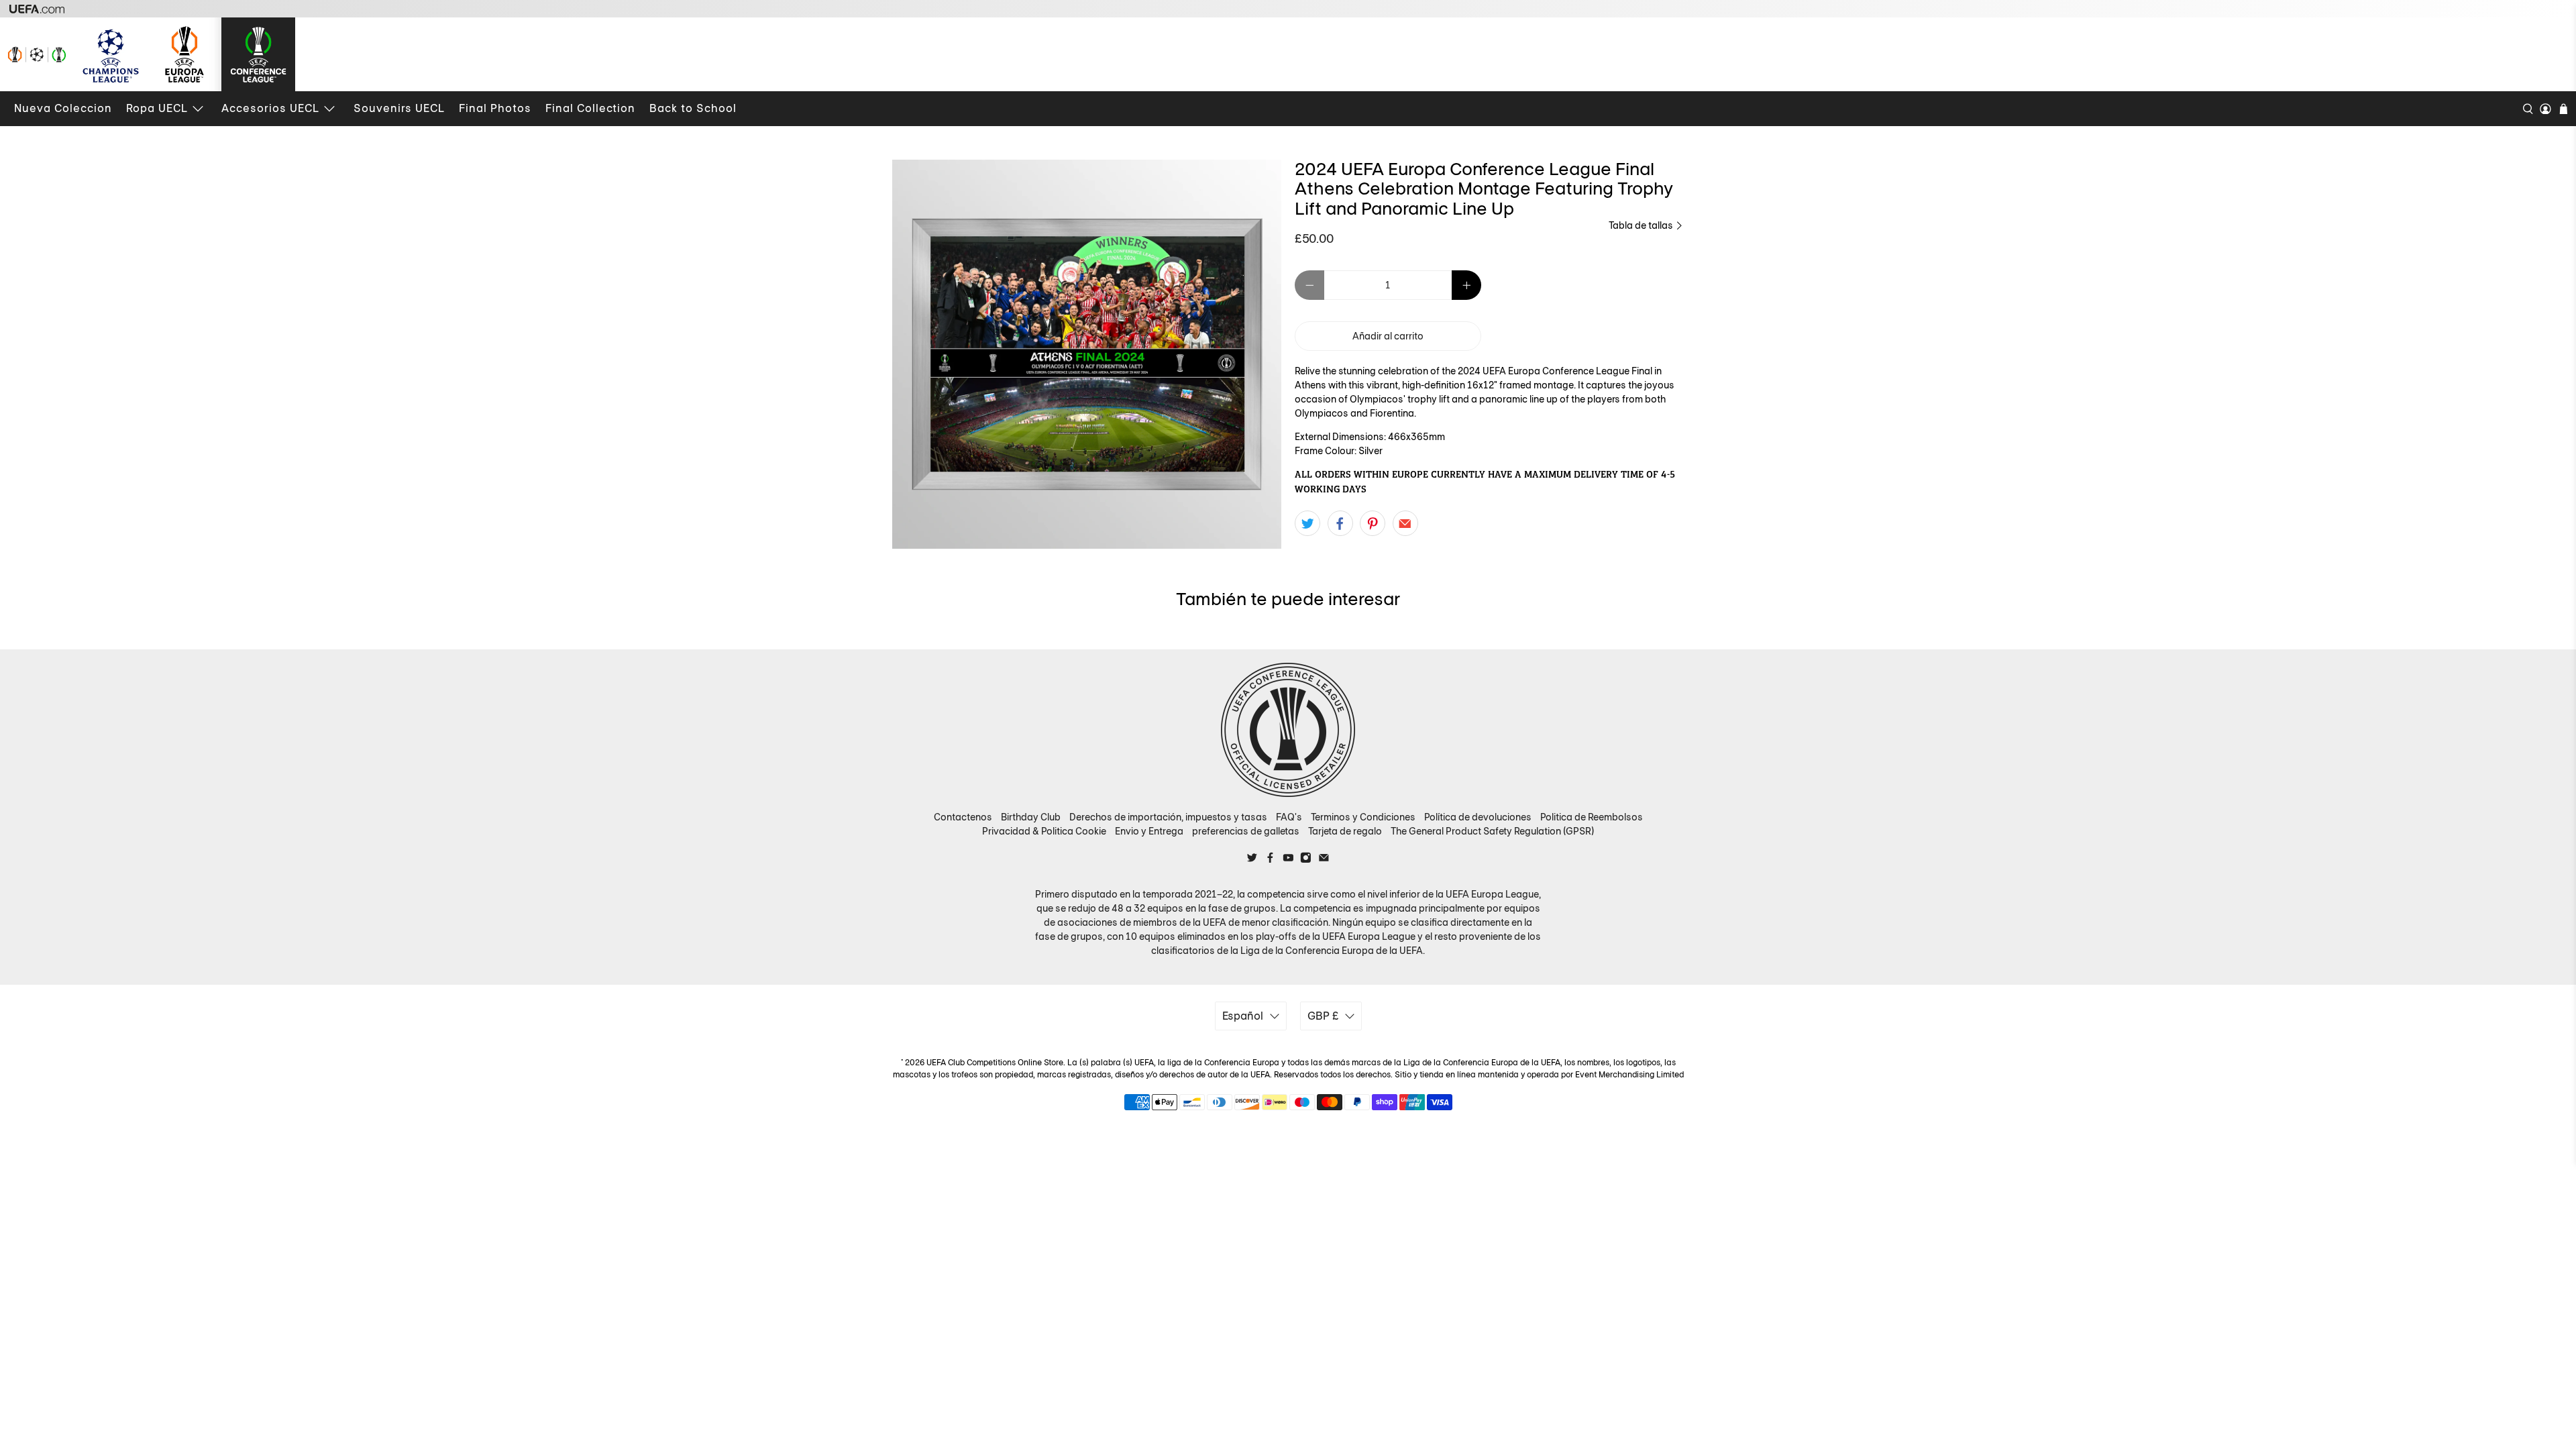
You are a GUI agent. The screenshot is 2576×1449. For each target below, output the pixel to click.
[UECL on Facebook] (1270, 860)
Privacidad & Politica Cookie (1044, 831)
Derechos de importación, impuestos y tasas (1168, 817)
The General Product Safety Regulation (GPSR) (1492, 831)
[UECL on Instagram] (1306, 860)
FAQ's (1289, 817)
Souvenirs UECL (399, 108)
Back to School (693, 108)
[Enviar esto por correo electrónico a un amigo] (1405, 523)
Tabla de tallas (1642, 225)
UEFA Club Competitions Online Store (995, 1063)
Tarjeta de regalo (1345, 831)
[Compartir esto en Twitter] (1307, 523)
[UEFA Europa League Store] (184, 54)
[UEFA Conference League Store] (258, 54)
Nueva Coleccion (63, 108)
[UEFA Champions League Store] (111, 54)
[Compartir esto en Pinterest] (1373, 523)
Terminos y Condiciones (1363, 817)
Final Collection (590, 108)
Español (1243, 1016)
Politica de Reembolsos (1592, 817)
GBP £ (1323, 1016)
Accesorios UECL (270, 108)
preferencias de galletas (1246, 831)
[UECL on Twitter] (1252, 860)
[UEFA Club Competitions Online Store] (1288, 730)
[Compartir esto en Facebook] (1340, 523)
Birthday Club (1031, 817)
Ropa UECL (157, 108)
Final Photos (495, 108)
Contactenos (963, 817)
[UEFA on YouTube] (1288, 860)
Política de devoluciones (1478, 817)
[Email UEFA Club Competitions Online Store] (1324, 860)
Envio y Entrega (1149, 831)
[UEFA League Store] (37, 54)
